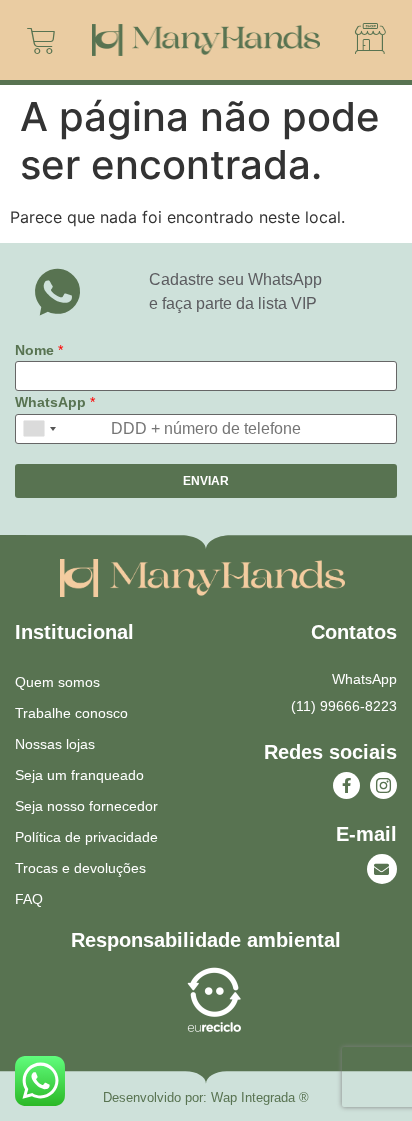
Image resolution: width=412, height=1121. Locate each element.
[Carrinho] (41, 40)
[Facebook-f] (346, 785)
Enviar (206, 481)
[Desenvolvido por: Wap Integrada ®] (206, 1098)
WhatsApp (55, 402)
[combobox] (39, 429)
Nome (39, 350)
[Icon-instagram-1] (383, 785)
